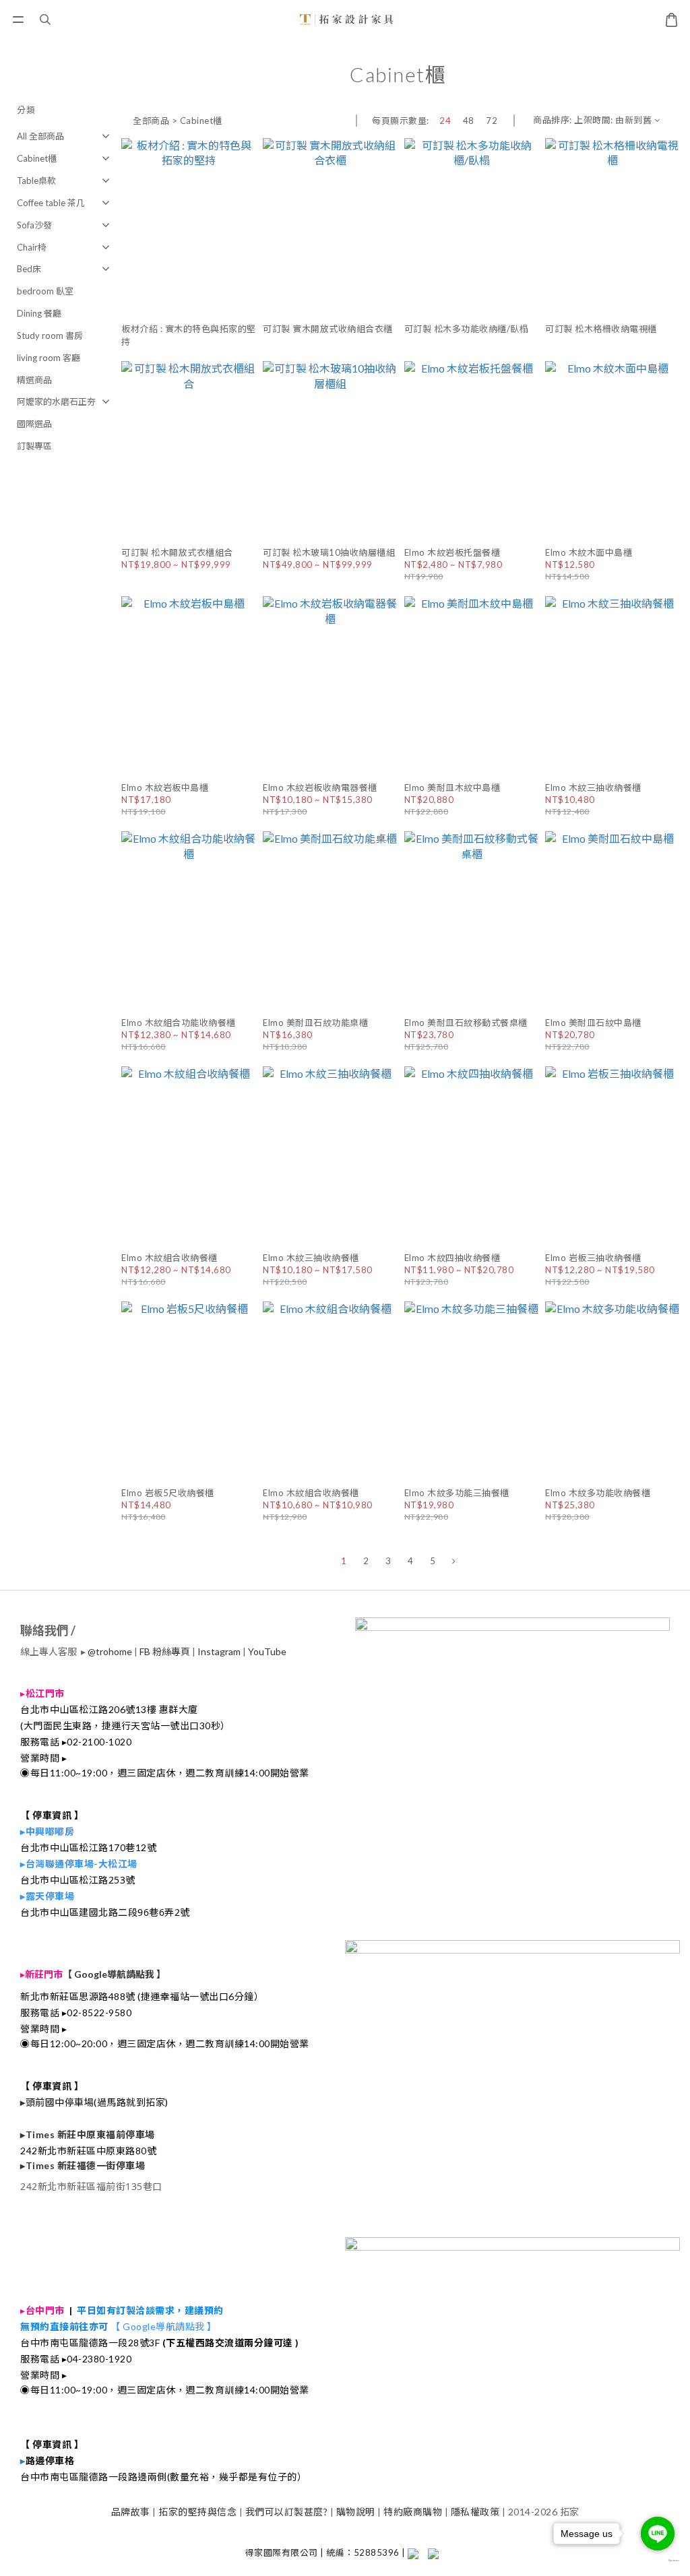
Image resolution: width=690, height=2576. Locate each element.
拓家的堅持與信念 (197, 2512)
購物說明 (356, 2512)
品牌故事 (131, 2512)
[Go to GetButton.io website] (658, 2561)
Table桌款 (36, 181)
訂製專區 (34, 446)
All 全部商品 (40, 136)
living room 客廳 (49, 358)
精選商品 (34, 380)
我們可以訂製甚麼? (287, 2512)
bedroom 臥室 (45, 291)
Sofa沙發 (34, 225)
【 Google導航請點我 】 (114, 1974)
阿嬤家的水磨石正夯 (56, 401)
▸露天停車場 (47, 1896)
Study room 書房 (50, 335)
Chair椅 (32, 247)
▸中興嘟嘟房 (47, 1831)
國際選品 (34, 424)
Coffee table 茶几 (51, 203)
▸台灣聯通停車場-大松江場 (79, 1864)
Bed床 (29, 269)
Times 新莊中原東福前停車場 (90, 2134)
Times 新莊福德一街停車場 (86, 2165)
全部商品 (151, 121)
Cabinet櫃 (37, 158)
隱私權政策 (475, 2512)
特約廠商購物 (413, 2512)
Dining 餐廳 (39, 313)
